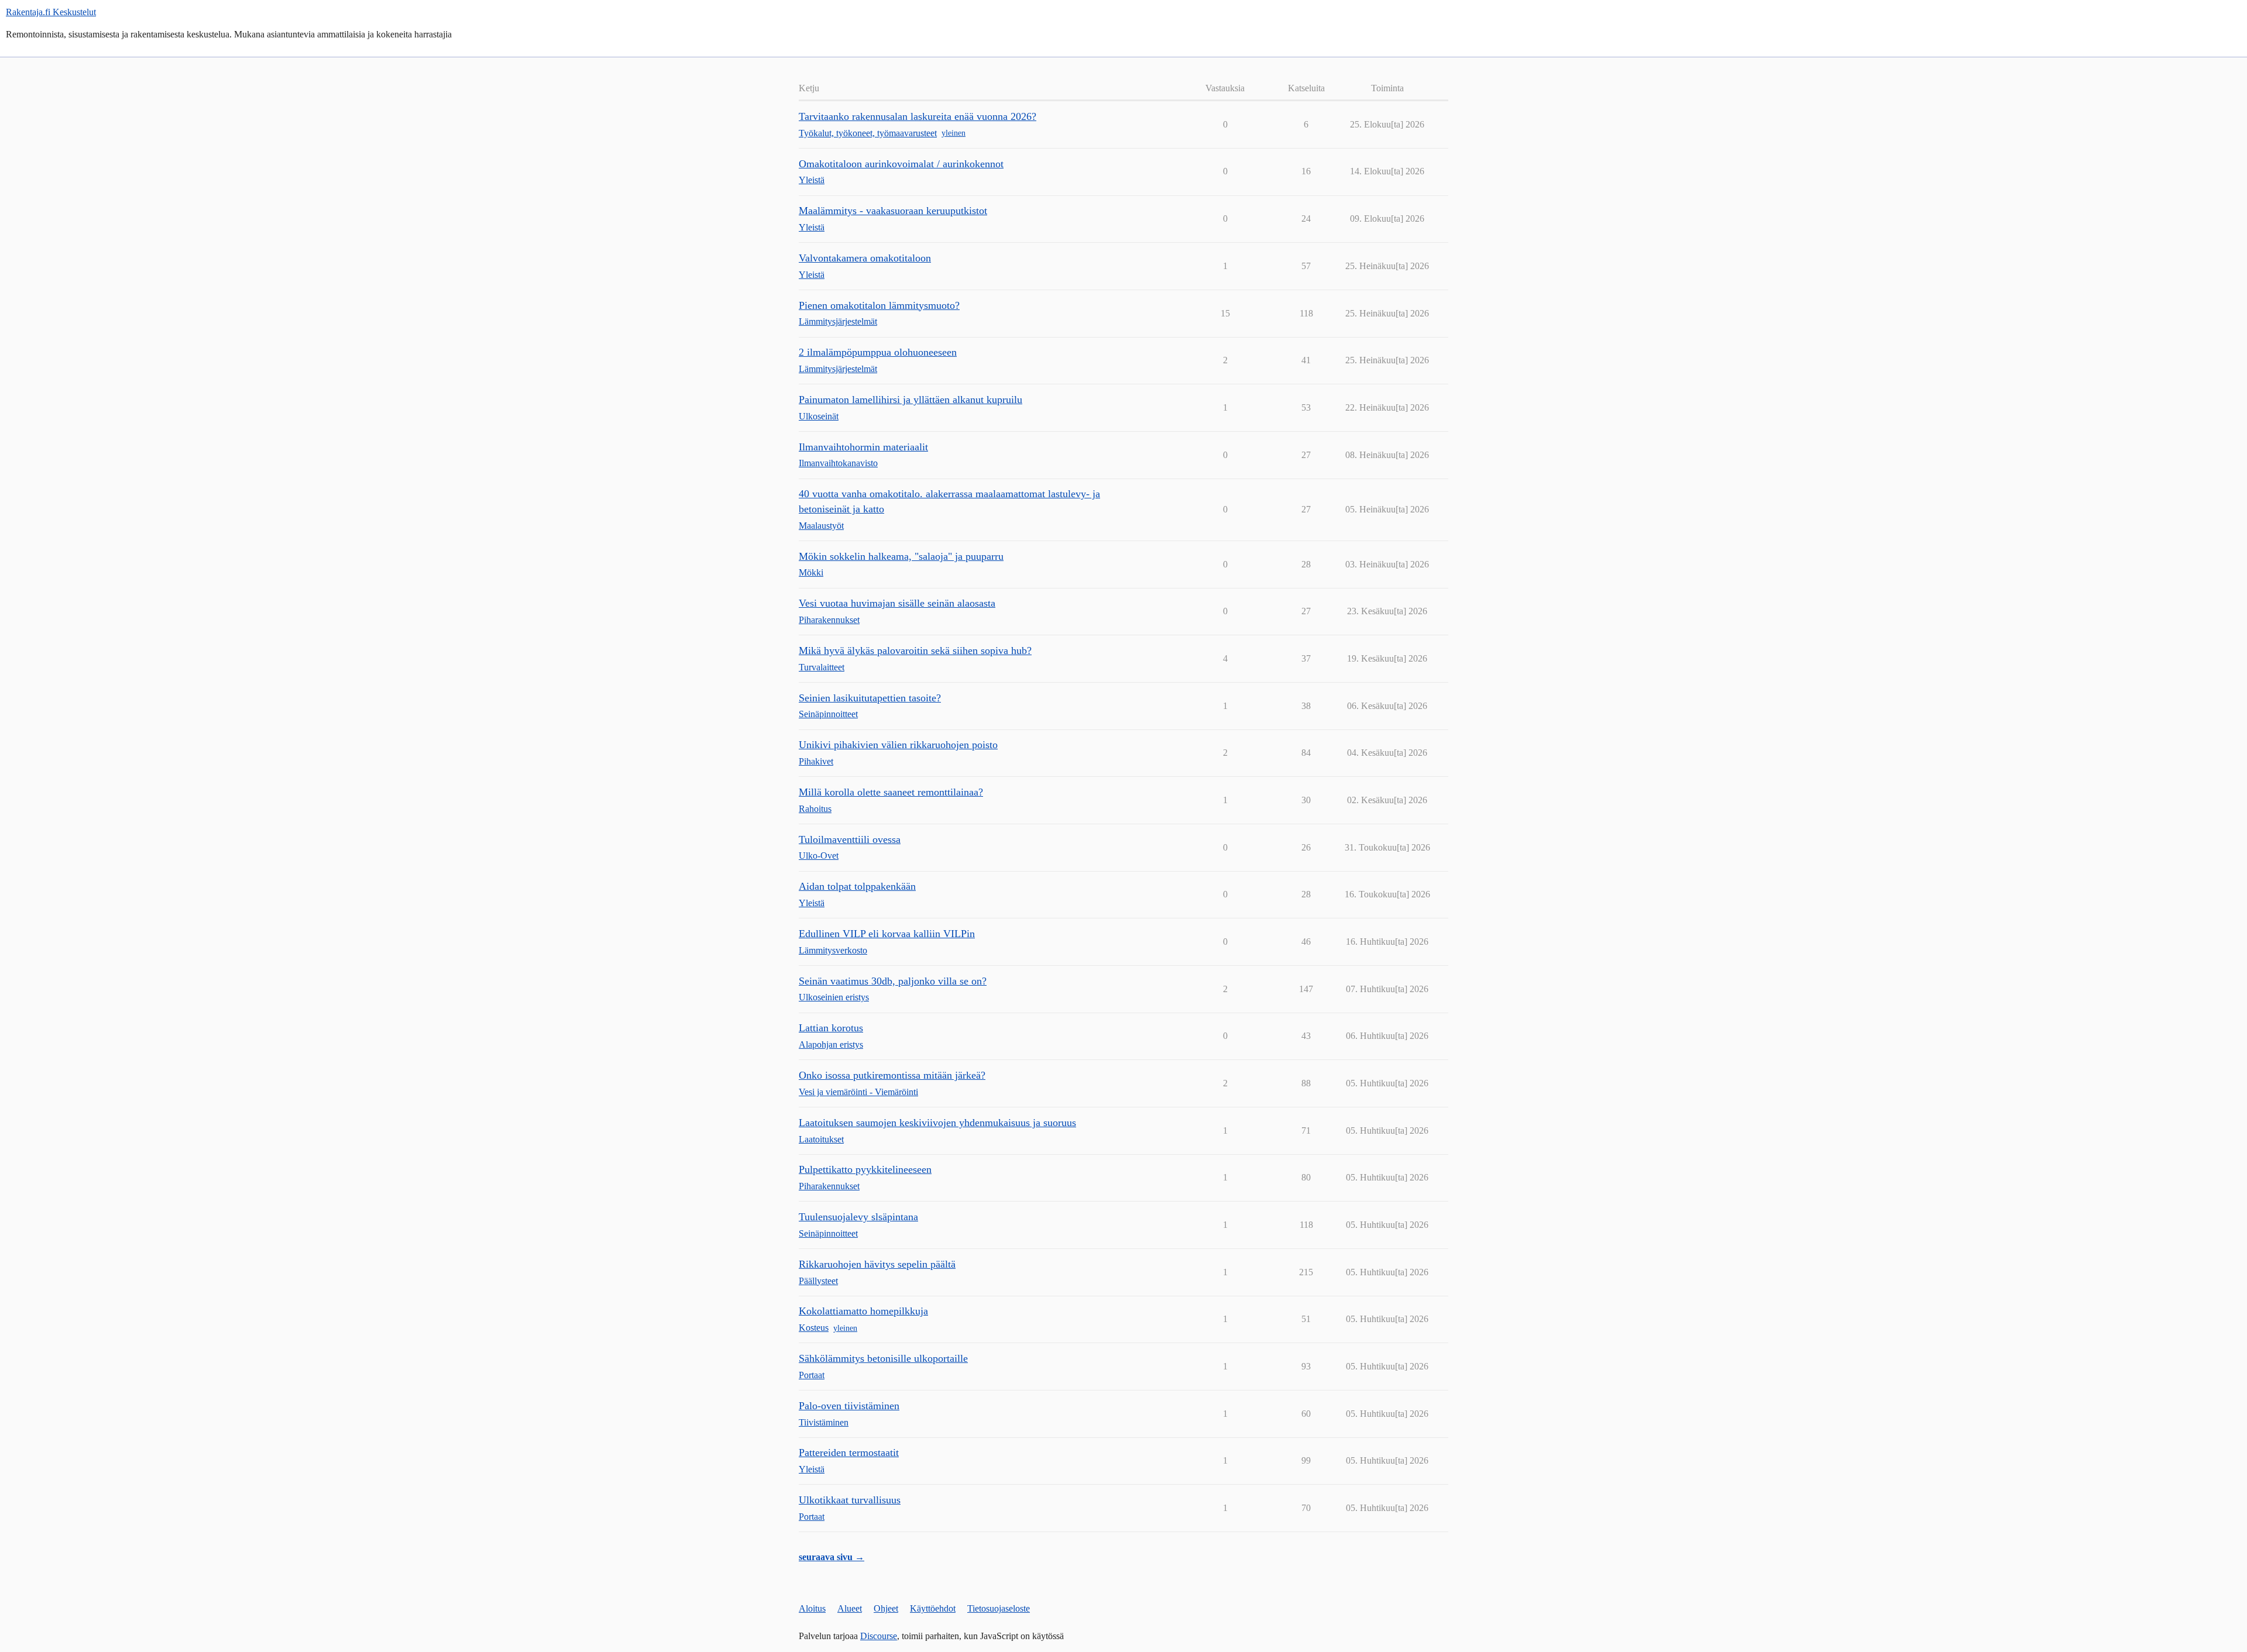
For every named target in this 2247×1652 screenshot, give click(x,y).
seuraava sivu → (832, 1557)
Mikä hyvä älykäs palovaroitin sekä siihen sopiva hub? (915, 651)
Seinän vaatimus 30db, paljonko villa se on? (893, 981)
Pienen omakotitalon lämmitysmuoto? (879, 305)
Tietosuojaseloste (999, 1608)
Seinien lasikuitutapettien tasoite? (870, 698)
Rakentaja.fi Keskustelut (51, 12)
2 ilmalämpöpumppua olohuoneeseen (878, 352)
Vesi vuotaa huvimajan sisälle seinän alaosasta (897, 603)
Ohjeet (886, 1608)
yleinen (954, 133)
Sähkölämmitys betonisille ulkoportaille (883, 1358)
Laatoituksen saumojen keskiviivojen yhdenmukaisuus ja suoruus (937, 1123)
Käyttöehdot (933, 1608)
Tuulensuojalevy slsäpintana (858, 1217)
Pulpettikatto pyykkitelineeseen (865, 1169)
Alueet (850, 1608)
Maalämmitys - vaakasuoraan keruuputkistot (893, 211)
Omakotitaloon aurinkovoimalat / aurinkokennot (901, 164)
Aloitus (812, 1608)
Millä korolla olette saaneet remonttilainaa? (891, 792)
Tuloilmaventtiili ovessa (850, 839)
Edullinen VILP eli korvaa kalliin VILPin (887, 934)
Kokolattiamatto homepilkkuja (863, 1311)
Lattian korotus (831, 1028)
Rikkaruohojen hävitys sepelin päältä (877, 1264)
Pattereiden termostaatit (849, 1453)
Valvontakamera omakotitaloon (865, 258)
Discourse (879, 1636)
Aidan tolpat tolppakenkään (857, 886)
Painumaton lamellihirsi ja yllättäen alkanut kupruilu (911, 400)
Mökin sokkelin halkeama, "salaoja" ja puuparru (901, 556)
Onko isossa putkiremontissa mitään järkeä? (892, 1075)
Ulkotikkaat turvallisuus (850, 1500)
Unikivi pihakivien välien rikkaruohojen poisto (898, 745)
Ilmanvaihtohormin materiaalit (863, 447)
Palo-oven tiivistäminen (849, 1406)
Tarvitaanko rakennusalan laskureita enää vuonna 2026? (918, 116)
